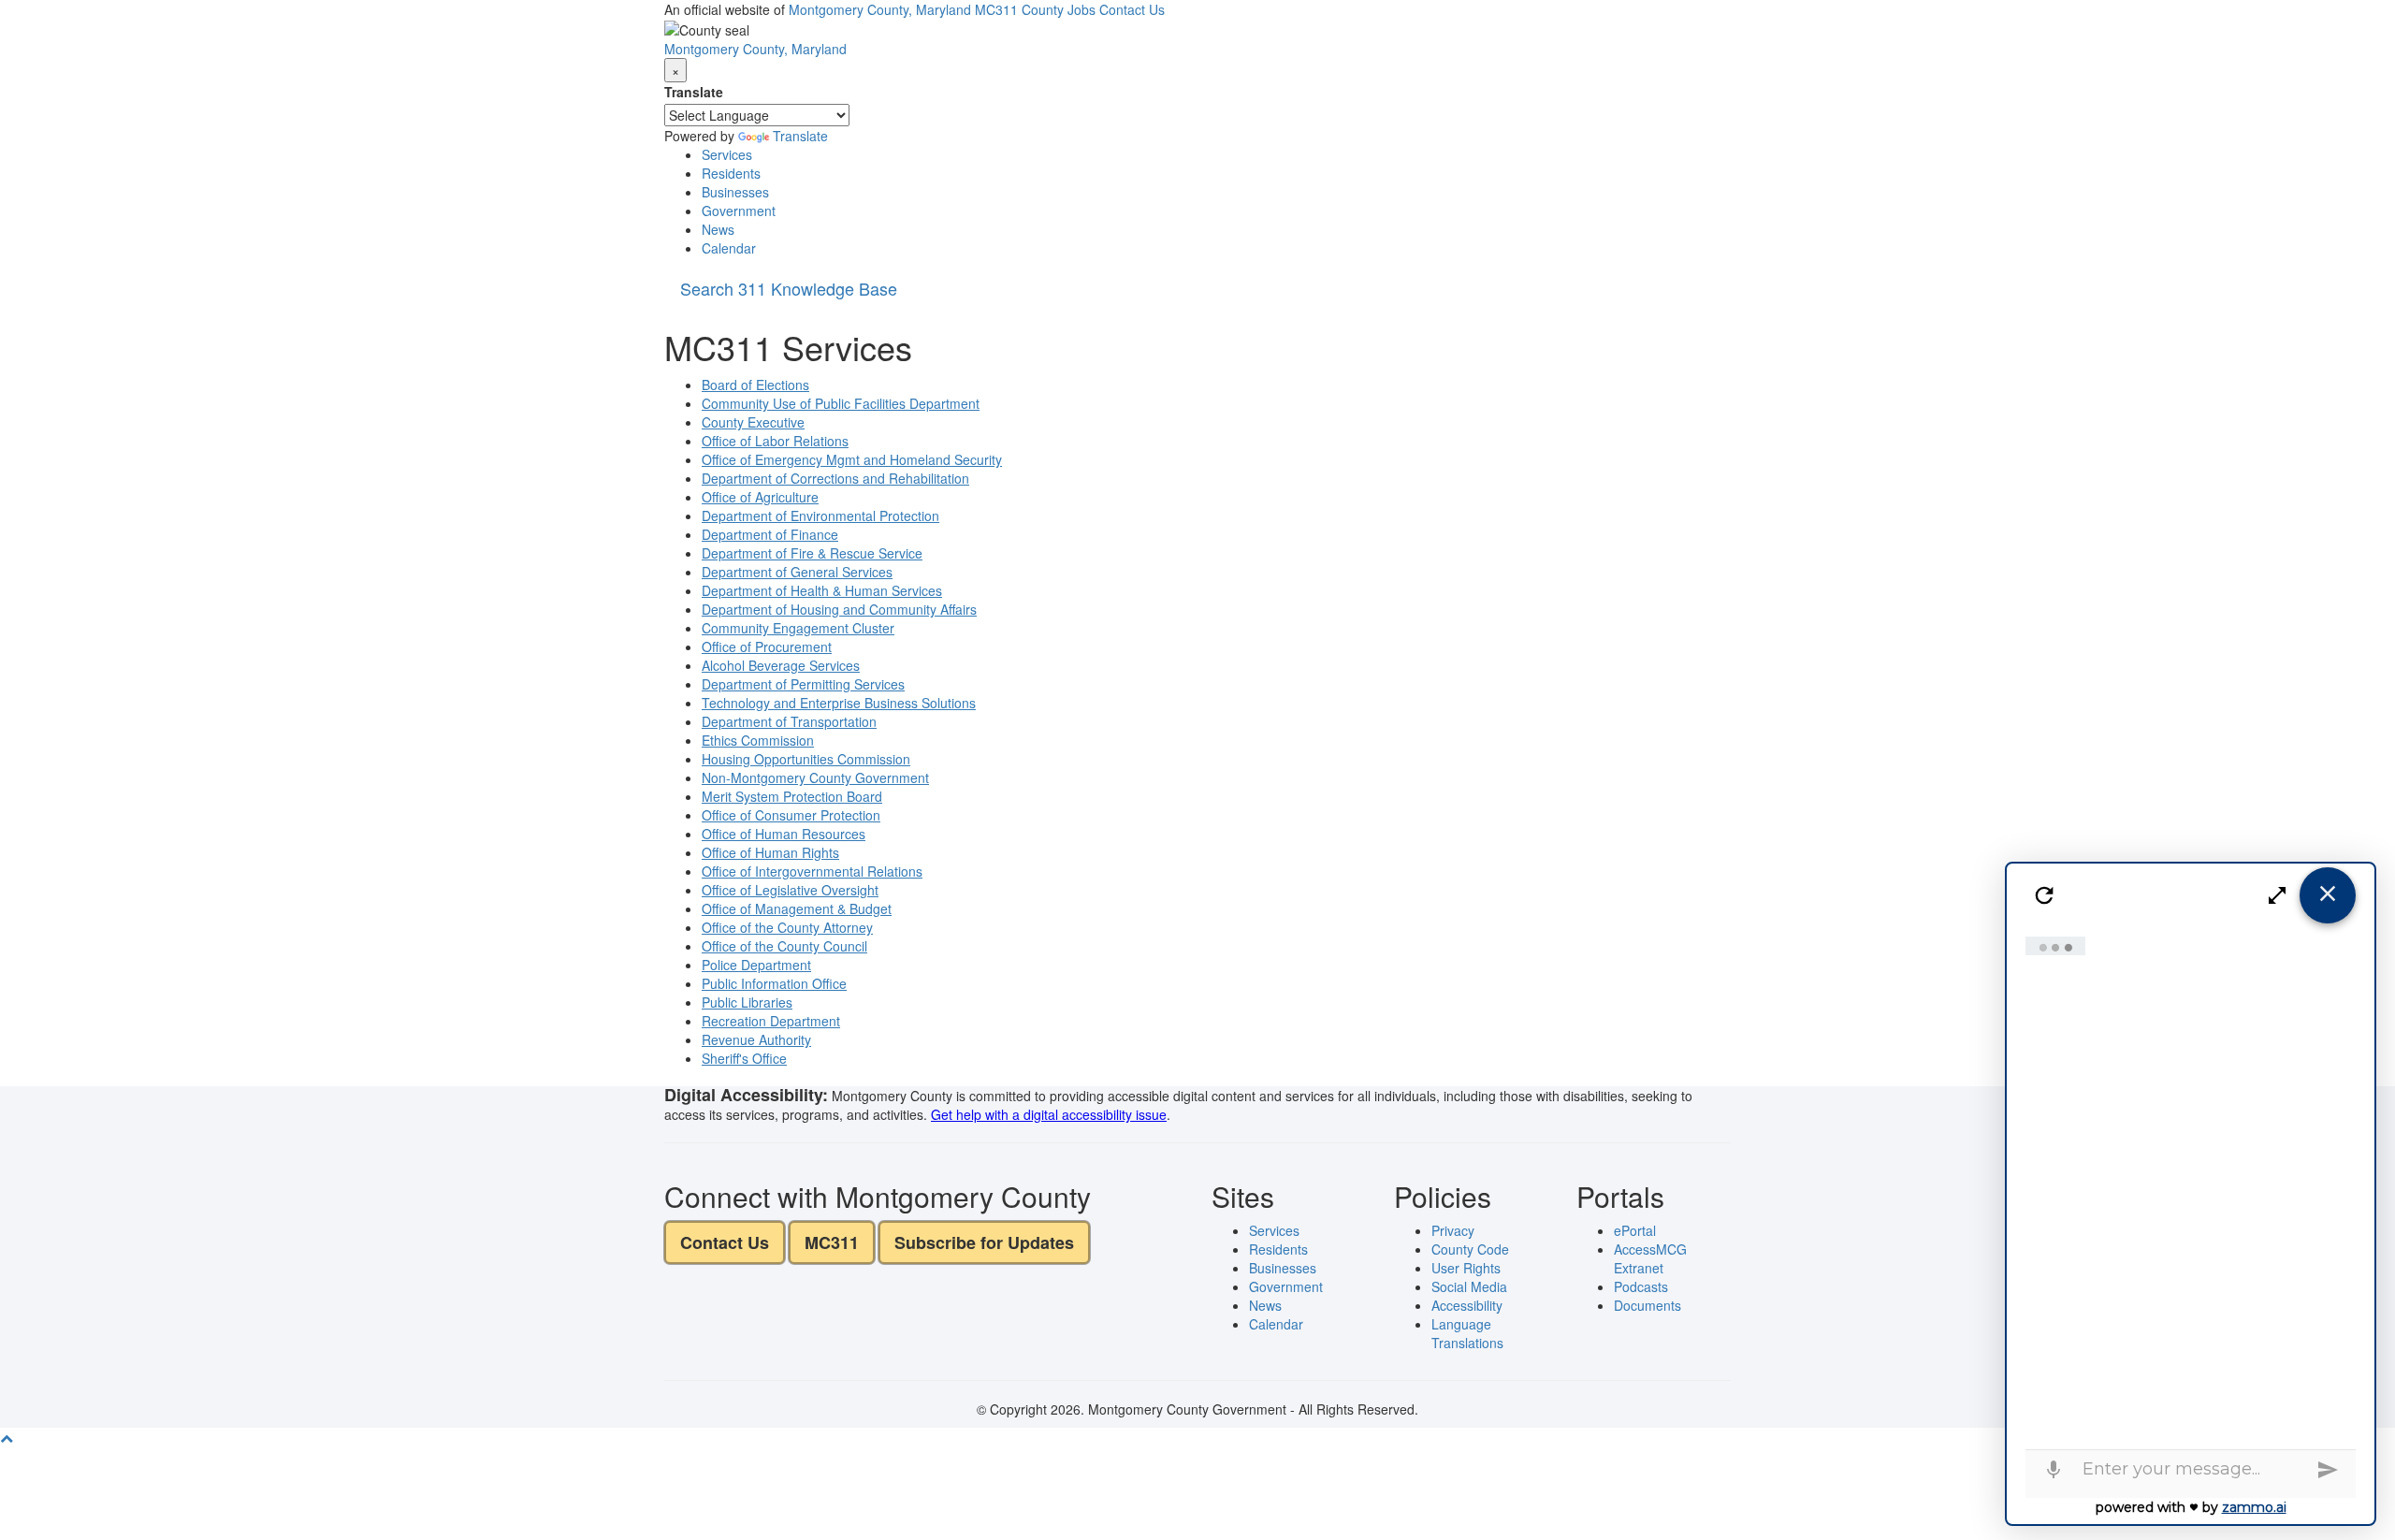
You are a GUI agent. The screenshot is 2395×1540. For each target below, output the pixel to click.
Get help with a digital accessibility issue (1049, 1114)
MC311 (996, 9)
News (718, 229)
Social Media (1469, 1286)
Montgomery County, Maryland (880, 9)
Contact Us (1132, 9)
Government (739, 211)
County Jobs (1059, 9)
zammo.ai (2254, 1507)
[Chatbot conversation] (2191, 1188)
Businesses (735, 192)
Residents (731, 173)
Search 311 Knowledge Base (789, 288)
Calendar (729, 248)
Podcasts (1641, 1286)
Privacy (1453, 1230)
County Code (1470, 1249)
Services (727, 154)
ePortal (1635, 1230)
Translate (694, 92)
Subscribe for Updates (984, 1242)
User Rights (1466, 1268)
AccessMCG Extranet (1650, 1258)
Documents (1647, 1305)
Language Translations (1467, 1333)
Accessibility (1467, 1305)
